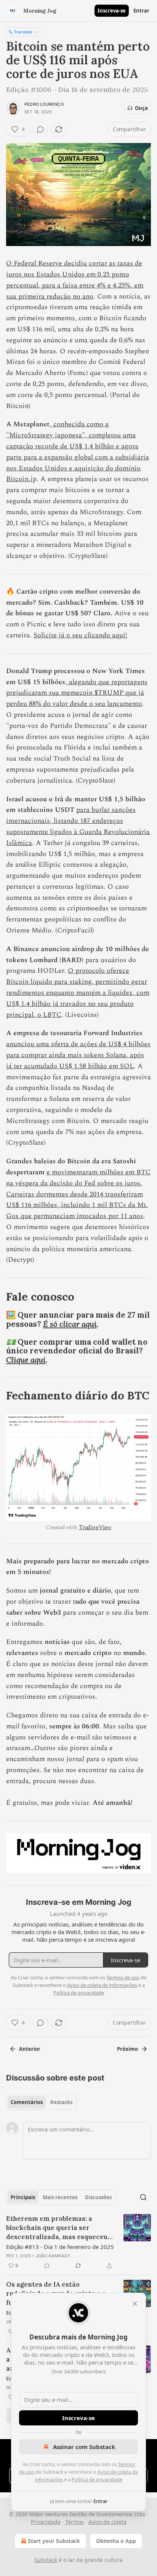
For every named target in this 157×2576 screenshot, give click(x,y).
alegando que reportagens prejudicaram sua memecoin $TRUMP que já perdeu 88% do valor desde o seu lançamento (77, 693)
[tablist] (42, 2102)
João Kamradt (53, 2256)
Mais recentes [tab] (60, 2197)
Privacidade (46, 2522)
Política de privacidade (97, 2479)
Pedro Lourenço (44, 104)
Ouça (141, 108)
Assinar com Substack (84, 2447)
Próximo (127, 2049)
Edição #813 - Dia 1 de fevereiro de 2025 (60, 2247)
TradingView (95, 1527)
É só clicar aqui (70, 1324)
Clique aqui (26, 1360)
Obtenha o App (116, 2541)
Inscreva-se (112, 11)
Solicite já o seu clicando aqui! (80, 635)
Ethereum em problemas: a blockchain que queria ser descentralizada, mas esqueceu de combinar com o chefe (57, 2228)
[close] (135, 2304)
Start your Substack (54, 2541)
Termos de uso (123, 1977)
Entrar (141, 11)
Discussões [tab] (98, 2197)
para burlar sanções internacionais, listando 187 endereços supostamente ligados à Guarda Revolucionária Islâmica (78, 826)
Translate (23, 32)
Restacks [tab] (61, 2102)
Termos (74, 2522)
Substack (46, 2560)
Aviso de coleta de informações (102, 1985)
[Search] (143, 2197)
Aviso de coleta (107, 2522)
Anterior (30, 2049)
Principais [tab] (23, 2197)
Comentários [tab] (27, 2102)
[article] (78, 2242)
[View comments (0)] (40, 129)
